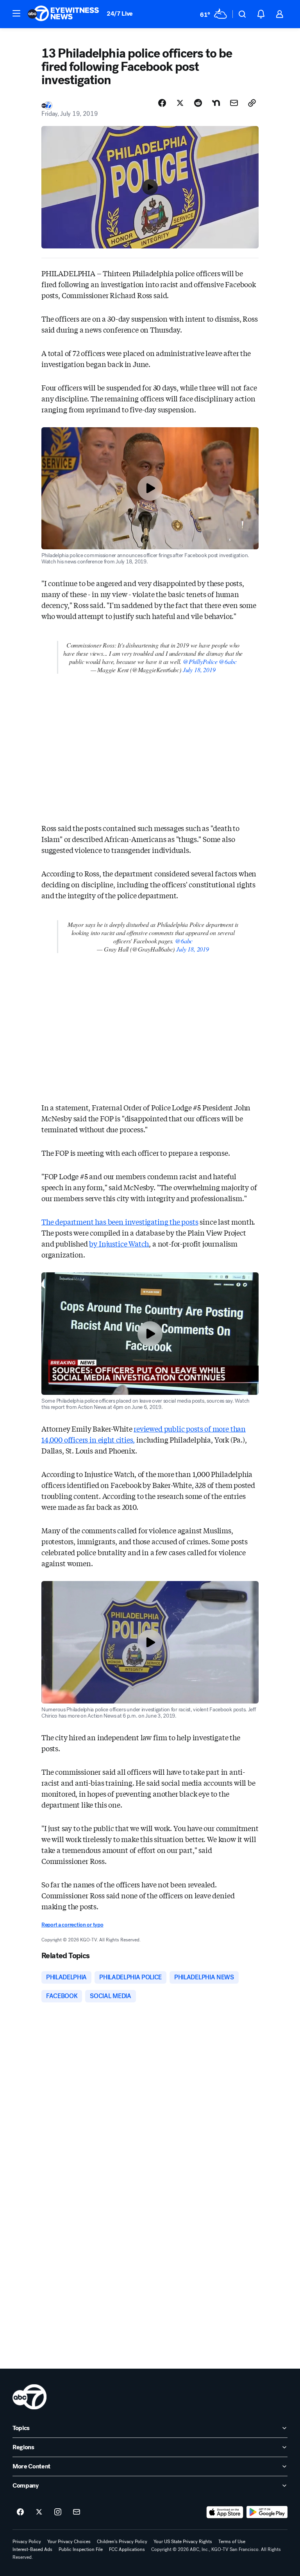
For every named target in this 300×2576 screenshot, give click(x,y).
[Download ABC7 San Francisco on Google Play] (267, 2512)
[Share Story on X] (180, 103)
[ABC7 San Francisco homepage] (63, 14)
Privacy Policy (27, 2542)
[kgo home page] (29, 2397)
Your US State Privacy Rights (183, 2542)
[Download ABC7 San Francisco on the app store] (225, 2512)
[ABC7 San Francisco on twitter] (39, 2512)
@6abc (228, 661)
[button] (16, 13)
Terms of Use (232, 2542)
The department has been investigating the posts (120, 1221)
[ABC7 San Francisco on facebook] (20, 2512)
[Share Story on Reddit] (198, 103)
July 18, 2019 (199, 670)
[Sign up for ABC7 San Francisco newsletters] (77, 2512)
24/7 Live (120, 13)
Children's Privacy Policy (122, 2542)
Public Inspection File (81, 2549)
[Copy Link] (252, 103)
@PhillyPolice (200, 661)
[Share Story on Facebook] (162, 103)
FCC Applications (127, 2549)
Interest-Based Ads (32, 2549)
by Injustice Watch (119, 1243)
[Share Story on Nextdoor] (216, 103)
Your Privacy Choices (69, 2542)
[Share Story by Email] (234, 103)
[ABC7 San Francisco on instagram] (58, 2512)
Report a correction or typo (72, 1925)
